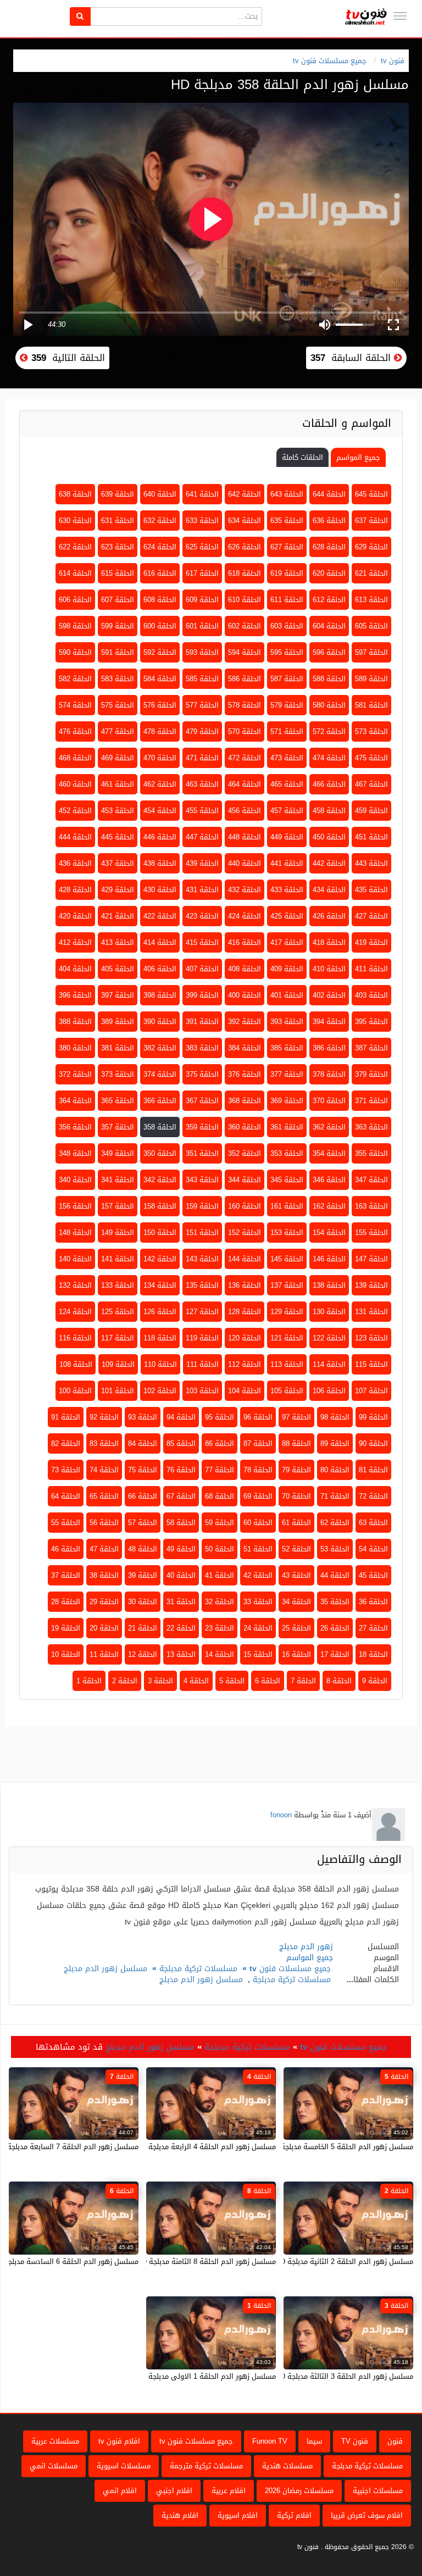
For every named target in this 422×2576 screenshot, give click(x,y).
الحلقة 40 (181, 1575)
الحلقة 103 (202, 1391)
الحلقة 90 (373, 1443)
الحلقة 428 (75, 890)
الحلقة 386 (329, 1048)
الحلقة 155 (371, 1233)
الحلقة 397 (118, 995)
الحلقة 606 (75, 600)
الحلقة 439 (202, 863)
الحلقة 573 (371, 731)
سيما (314, 2441)
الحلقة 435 (371, 890)
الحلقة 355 (371, 1153)
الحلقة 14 (220, 1654)
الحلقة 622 (75, 547)
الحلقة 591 (118, 652)
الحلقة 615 (118, 573)
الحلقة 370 (329, 1101)
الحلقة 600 (160, 626)
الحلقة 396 (75, 995)
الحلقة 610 (245, 600)
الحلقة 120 (245, 1338)
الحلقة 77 (220, 1470)
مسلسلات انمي (54, 2466)
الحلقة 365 (118, 1101)
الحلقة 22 (181, 1628)
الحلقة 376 (245, 1074)
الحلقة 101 (118, 1391)
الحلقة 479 (202, 731)
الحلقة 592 (160, 652)
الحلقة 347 (371, 1180)
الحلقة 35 (335, 1602)
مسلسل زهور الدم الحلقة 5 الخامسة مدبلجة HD (341, 2147)
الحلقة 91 (66, 1417)
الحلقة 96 (258, 1417)
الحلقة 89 (335, 1443)
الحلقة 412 (75, 942)
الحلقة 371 (371, 1101)
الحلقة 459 (371, 811)
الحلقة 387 (371, 1048)
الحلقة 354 (329, 1153)
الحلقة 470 (160, 758)
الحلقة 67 (181, 1496)
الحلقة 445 (118, 837)
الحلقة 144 (245, 1259)
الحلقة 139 (371, 1285)
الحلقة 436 (75, 863)
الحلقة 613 (371, 600)
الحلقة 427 (371, 916)
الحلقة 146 (329, 1259)
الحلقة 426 (329, 916)
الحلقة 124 (75, 1312)
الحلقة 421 (118, 916)
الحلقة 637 (371, 521)
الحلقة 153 (287, 1233)
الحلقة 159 (202, 1206)
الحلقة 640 (160, 494)
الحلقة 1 (89, 1681)
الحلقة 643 (287, 494)
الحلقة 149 (118, 1233)
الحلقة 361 (287, 1127)
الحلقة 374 (160, 1074)
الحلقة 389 (118, 1022)
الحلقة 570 (245, 731)
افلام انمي (120, 2491)
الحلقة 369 (287, 1101)
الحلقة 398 (160, 995)
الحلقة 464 (245, 784)
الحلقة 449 (287, 837)
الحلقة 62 (335, 1523)
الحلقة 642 (245, 494)
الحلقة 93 (143, 1417)
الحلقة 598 (75, 626)
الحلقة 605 (371, 626)
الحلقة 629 (371, 547)
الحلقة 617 (202, 573)
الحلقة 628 (329, 547)
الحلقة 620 (329, 573)
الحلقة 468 (75, 758)
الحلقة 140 (75, 1259)
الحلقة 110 (160, 1364)
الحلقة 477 (118, 731)
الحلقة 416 (245, 942)
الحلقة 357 (118, 1127)
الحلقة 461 (118, 784)
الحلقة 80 (335, 1470)
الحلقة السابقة (352, 358)
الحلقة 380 (75, 1048)
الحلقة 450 (329, 837)
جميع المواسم (358, 457)
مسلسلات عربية (55, 2441)
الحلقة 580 (329, 705)
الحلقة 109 (118, 1364)
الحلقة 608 (160, 600)
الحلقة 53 (335, 1549)
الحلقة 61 (296, 1523)
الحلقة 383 (202, 1048)
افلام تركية (294, 2515)
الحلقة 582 (75, 679)
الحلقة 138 (329, 1285)
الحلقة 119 (202, 1338)
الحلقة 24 (258, 1628)
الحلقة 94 (181, 1417)
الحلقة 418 (329, 942)
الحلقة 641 (202, 494)
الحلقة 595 (287, 652)
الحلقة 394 (329, 1022)
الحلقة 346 (329, 1180)
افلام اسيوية (238, 2515)
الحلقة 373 (118, 1074)
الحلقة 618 (245, 573)
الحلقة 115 (371, 1364)
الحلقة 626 (245, 547)
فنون (395, 2441)
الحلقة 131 (371, 1312)
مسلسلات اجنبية (378, 2491)
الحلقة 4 (196, 1681)
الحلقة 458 (329, 811)
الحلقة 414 (160, 942)
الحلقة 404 (75, 969)
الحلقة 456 (245, 811)
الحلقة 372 (75, 1074)
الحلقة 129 (287, 1312)
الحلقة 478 (160, 731)
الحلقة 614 (75, 573)
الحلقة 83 (104, 1443)
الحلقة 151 (202, 1233)
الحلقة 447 (202, 837)
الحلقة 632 (160, 521)
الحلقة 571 (287, 731)
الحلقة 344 (245, 1180)
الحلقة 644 (329, 494)
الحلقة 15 (258, 1654)
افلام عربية (229, 2491)
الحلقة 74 (104, 1470)
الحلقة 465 (287, 784)
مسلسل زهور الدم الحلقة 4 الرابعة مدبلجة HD (206, 2147)
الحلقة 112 (245, 1364)
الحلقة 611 (287, 600)
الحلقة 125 (118, 1312)
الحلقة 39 (143, 1575)
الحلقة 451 (371, 837)
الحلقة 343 (202, 1180)
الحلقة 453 (118, 811)
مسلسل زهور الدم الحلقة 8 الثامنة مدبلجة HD (206, 2261)
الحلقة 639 (118, 494)
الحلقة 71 (335, 1496)
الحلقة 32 (220, 1602)
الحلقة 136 (245, 1285)
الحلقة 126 (160, 1312)
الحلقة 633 (202, 521)
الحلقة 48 (143, 1549)
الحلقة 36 (373, 1602)
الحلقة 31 (181, 1602)
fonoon (281, 1815)
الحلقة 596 (329, 652)
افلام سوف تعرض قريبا (367, 2515)
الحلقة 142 (160, 1259)
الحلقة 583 (118, 679)
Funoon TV (270, 2441)
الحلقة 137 (287, 1285)
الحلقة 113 (287, 1364)
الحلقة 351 (202, 1153)
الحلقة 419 (371, 942)
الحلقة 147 (371, 1259)
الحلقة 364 (75, 1101)
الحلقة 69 (258, 1496)
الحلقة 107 (371, 1391)
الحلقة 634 (245, 521)
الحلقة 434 (329, 890)
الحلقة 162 (329, 1206)
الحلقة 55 (66, 1523)
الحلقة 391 (202, 1022)
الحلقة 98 (335, 1417)
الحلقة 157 (118, 1206)
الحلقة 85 (181, 1443)
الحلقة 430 (160, 890)
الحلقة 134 (160, 1285)
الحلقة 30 (143, 1602)
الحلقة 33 (258, 1602)
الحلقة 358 (160, 1127)
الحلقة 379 (371, 1074)
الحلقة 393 (287, 1022)
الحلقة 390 (160, 1022)
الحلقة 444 (75, 837)
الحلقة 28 (66, 1602)
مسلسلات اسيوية (124, 2466)
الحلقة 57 (143, 1523)
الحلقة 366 (160, 1101)
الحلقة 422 (160, 916)
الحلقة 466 (329, 784)
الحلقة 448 (245, 837)
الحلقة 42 (258, 1575)
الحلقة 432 (245, 890)
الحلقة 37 (66, 1575)
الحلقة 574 (75, 705)
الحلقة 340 (75, 1180)
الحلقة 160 (245, 1206)
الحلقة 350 (160, 1153)
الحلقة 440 (245, 863)
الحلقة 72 (373, 1496)
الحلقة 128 (245, 1312)
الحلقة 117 (118, 1338)
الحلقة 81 (373, 1470)
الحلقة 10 (66, 1654)
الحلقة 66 (143, 1496)
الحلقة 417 (287, 942)
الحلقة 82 (66, 1443)
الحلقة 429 (118, 890)
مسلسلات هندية (287, 2466)
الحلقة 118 (160, 1338)
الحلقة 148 (75, 1233)
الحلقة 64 (66, 1496)
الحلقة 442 (329, 863)
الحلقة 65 (104, 1496)
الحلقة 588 (329, 679)
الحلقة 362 (329, 1127)
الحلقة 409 (287, 969)
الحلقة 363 (371, 1127)
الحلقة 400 (245, 995)
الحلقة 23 (220, 1628)
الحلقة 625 (202, 547)
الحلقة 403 (371, 995)
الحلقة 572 (329, 731)
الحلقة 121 (287, 1338)
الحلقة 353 (287, 1153)
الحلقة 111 (202, 1364)
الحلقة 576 (160, 705)
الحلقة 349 (118, 1153)
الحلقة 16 (296, 1654)
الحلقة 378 (329, 1074)
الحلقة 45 (373, 1575)
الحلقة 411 (371, 969)
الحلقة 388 (75, 1022)
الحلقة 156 (75, 1206)
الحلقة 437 (118, 863)
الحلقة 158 (160, 1206)
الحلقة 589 (371, 679)
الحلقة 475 (371, 758)
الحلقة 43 (296, 1575)
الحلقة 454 (160, 811)
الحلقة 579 (287, 705)
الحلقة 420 (75, 916)
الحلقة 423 (202, 916)
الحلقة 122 (329, 1338)
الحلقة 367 (202, 1101)
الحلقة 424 (245, 916)
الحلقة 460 (75, 784)
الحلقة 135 (202, 1285)
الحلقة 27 (373, 1628)
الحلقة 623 (118, 547)
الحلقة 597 (371, 652)
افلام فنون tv (119, 2441)
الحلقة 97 (296, 1417)
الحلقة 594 (245, 652)
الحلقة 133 (118, 1285)
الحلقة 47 (104, 1549)
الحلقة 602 (245, 626)
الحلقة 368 (245, 1101)
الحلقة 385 (287, 1048)
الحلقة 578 (245, 705)
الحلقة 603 (287, 626)
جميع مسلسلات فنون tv (330, 61)
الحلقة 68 (220, 1496)
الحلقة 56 (104, 1523)
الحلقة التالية (66, 358)
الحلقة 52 (296, 1549)
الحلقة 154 (329, 1233)
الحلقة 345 (287, 1180)
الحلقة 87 (258, 1443)
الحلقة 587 (287, 679)
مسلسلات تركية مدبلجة (198, 1969)
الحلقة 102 (160, 1391)
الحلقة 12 (143, 1654)
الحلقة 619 (287, 573)
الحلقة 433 (287, 890)
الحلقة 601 (202, 626)
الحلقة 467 (371, 784)
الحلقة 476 (75, 731)
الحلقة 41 (220, 1575)
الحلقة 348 (75, 1153)
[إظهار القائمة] (400, 16)
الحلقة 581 (371, 705)
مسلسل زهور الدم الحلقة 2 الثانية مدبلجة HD (344, 2261)
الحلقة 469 (118, 758)
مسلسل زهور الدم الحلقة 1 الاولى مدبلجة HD (206, 2376)
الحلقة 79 (296, 1470)
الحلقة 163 (371, 1206)
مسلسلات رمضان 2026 (299, 2491)
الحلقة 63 (373, 1523)
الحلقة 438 (160, 863)
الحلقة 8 (339, 1681)
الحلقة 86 (220, 1443)
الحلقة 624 (160, 547)
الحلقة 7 (303, 1681)
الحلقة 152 (245, 1233)
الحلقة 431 (202, 890)
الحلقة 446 (160, 837)
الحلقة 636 (329, 521)
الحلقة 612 (329, 600)
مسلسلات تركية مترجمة (206, 2466)
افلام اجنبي (174, 2491)
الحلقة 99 (373, 1417)
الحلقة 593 (202, 652)
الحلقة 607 (118, 600)
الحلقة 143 (202, 1259)
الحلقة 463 (202, 784)
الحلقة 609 (202, 600)
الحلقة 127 (202, 1312)
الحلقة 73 (66, 1470)
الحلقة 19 (66, 1628)
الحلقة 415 (202, 942)
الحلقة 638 (75, 494)
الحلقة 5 (232, 1681)
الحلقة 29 (104, 1602)
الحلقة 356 (75, 1127)
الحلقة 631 (118, 521)
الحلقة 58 (181, 1523)
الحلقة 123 (371, 1338)
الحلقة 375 (202, 1074)
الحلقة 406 (160, 969)
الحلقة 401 (287, 995)
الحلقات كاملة (302, 457)
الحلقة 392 (245, 1022)
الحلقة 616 (160, 573)
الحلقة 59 (220, 1523)
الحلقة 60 (258, 1523)
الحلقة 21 (143, 1628)
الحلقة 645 (371, 494)
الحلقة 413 (118, 942)
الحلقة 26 (335, 1628)
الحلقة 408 (245, 969)
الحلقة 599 (118, 626)
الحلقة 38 (104, 1575)
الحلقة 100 (75, 1391)
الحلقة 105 (287, 1391)
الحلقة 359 (202, 1127)
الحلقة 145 (287, 1259)
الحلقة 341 (118, 1180)
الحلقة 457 (287, 811)
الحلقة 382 (160, 1048)
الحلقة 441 (287, 863)
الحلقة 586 (245, 679)
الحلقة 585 (202, 679)
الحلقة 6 (268, 1681)
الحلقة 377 (287, 1074)
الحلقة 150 (160, 1233)
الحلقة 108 (76, 1364)
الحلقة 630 (75, 521)
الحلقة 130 (329, 1312)
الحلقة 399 (202, 995)
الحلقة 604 (329, 626)
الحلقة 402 (329, 995)
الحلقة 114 (329, 1364)
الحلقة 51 (258, 1549)
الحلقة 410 (329, 969)
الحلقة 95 (220, 1417)
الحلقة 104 (245, 1391)
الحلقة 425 (287, 916)
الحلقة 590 (75, 652)
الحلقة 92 (104, 1417)
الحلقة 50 (220, 1549)
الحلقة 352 (245, 1153)
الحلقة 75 (143, 1470)
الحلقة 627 (287, 547)
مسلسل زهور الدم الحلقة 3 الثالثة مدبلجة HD (344, 2376)
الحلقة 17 (335, 1654)
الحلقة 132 (75, 1285)
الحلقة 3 (160, 1681)
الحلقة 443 (371, 863)
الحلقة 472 (245, 758)
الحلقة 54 (373, 1549)
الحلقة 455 (202, 811)
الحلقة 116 (75, 1338)
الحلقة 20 (104, 1628)
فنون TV (355, 2441)
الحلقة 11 (104, 1654)
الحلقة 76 (181, 1470)
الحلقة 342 (160, 1180)
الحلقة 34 (296, 1602)
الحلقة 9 (375, 1681)
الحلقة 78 (258, 1470)
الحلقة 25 (296, 1628)
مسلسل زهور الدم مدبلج (105, 1969)
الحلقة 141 (118, 1259)
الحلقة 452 (75, 811)
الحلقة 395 (371, 1022)
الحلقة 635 (287, 521)
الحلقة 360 (245, 1127)
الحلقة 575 (118, 705)
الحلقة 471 (202, 758)
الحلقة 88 (296, 1443)
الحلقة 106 (329, 1391)
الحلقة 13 (181, 1654)
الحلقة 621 (371, 573)
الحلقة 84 (143, 1443)
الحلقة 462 (160, 784)
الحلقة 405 (118, 969)
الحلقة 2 (125, 1681)
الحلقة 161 (287, 1206)
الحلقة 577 (202, 705)
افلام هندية (180, 2515)
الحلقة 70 (296, 1496)
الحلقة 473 (287, 758)
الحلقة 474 (329, 758)
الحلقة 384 (245, 1048)
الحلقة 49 (181, 1549)
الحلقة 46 (66, 1549)
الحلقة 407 (202, 969)
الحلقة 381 (118, 1048)
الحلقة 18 (373, 1654)
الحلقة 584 (160, 679)
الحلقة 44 (335, 1575)
